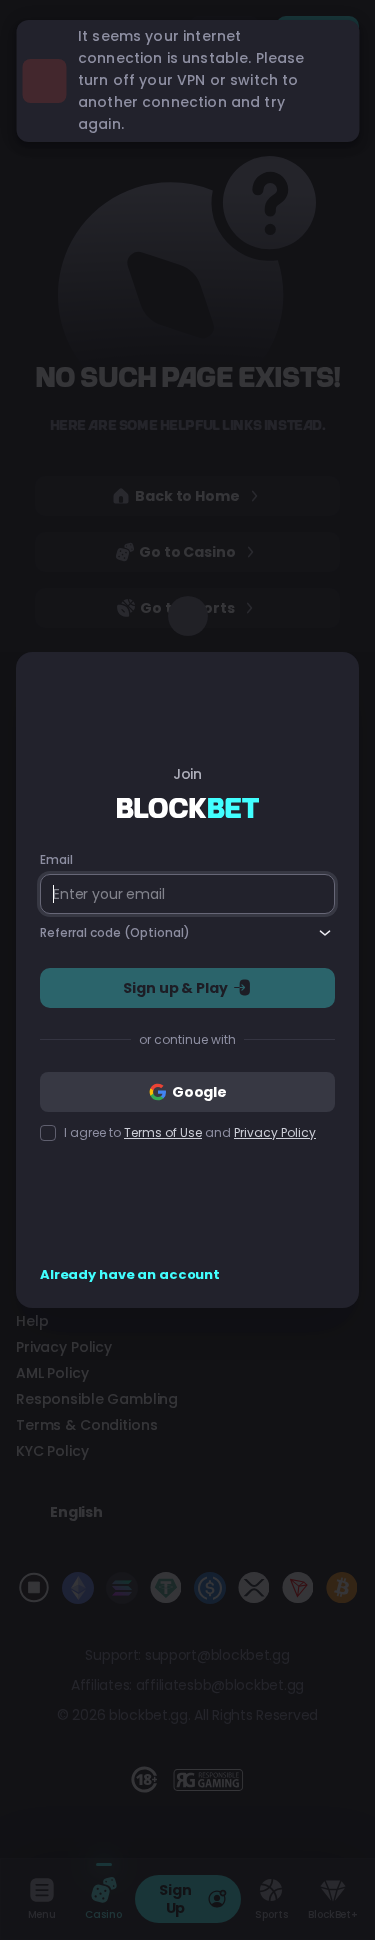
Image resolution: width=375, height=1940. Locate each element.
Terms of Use (163, 1132)
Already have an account (130, 1275)
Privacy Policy (275, 1132)
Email (56, 860)
